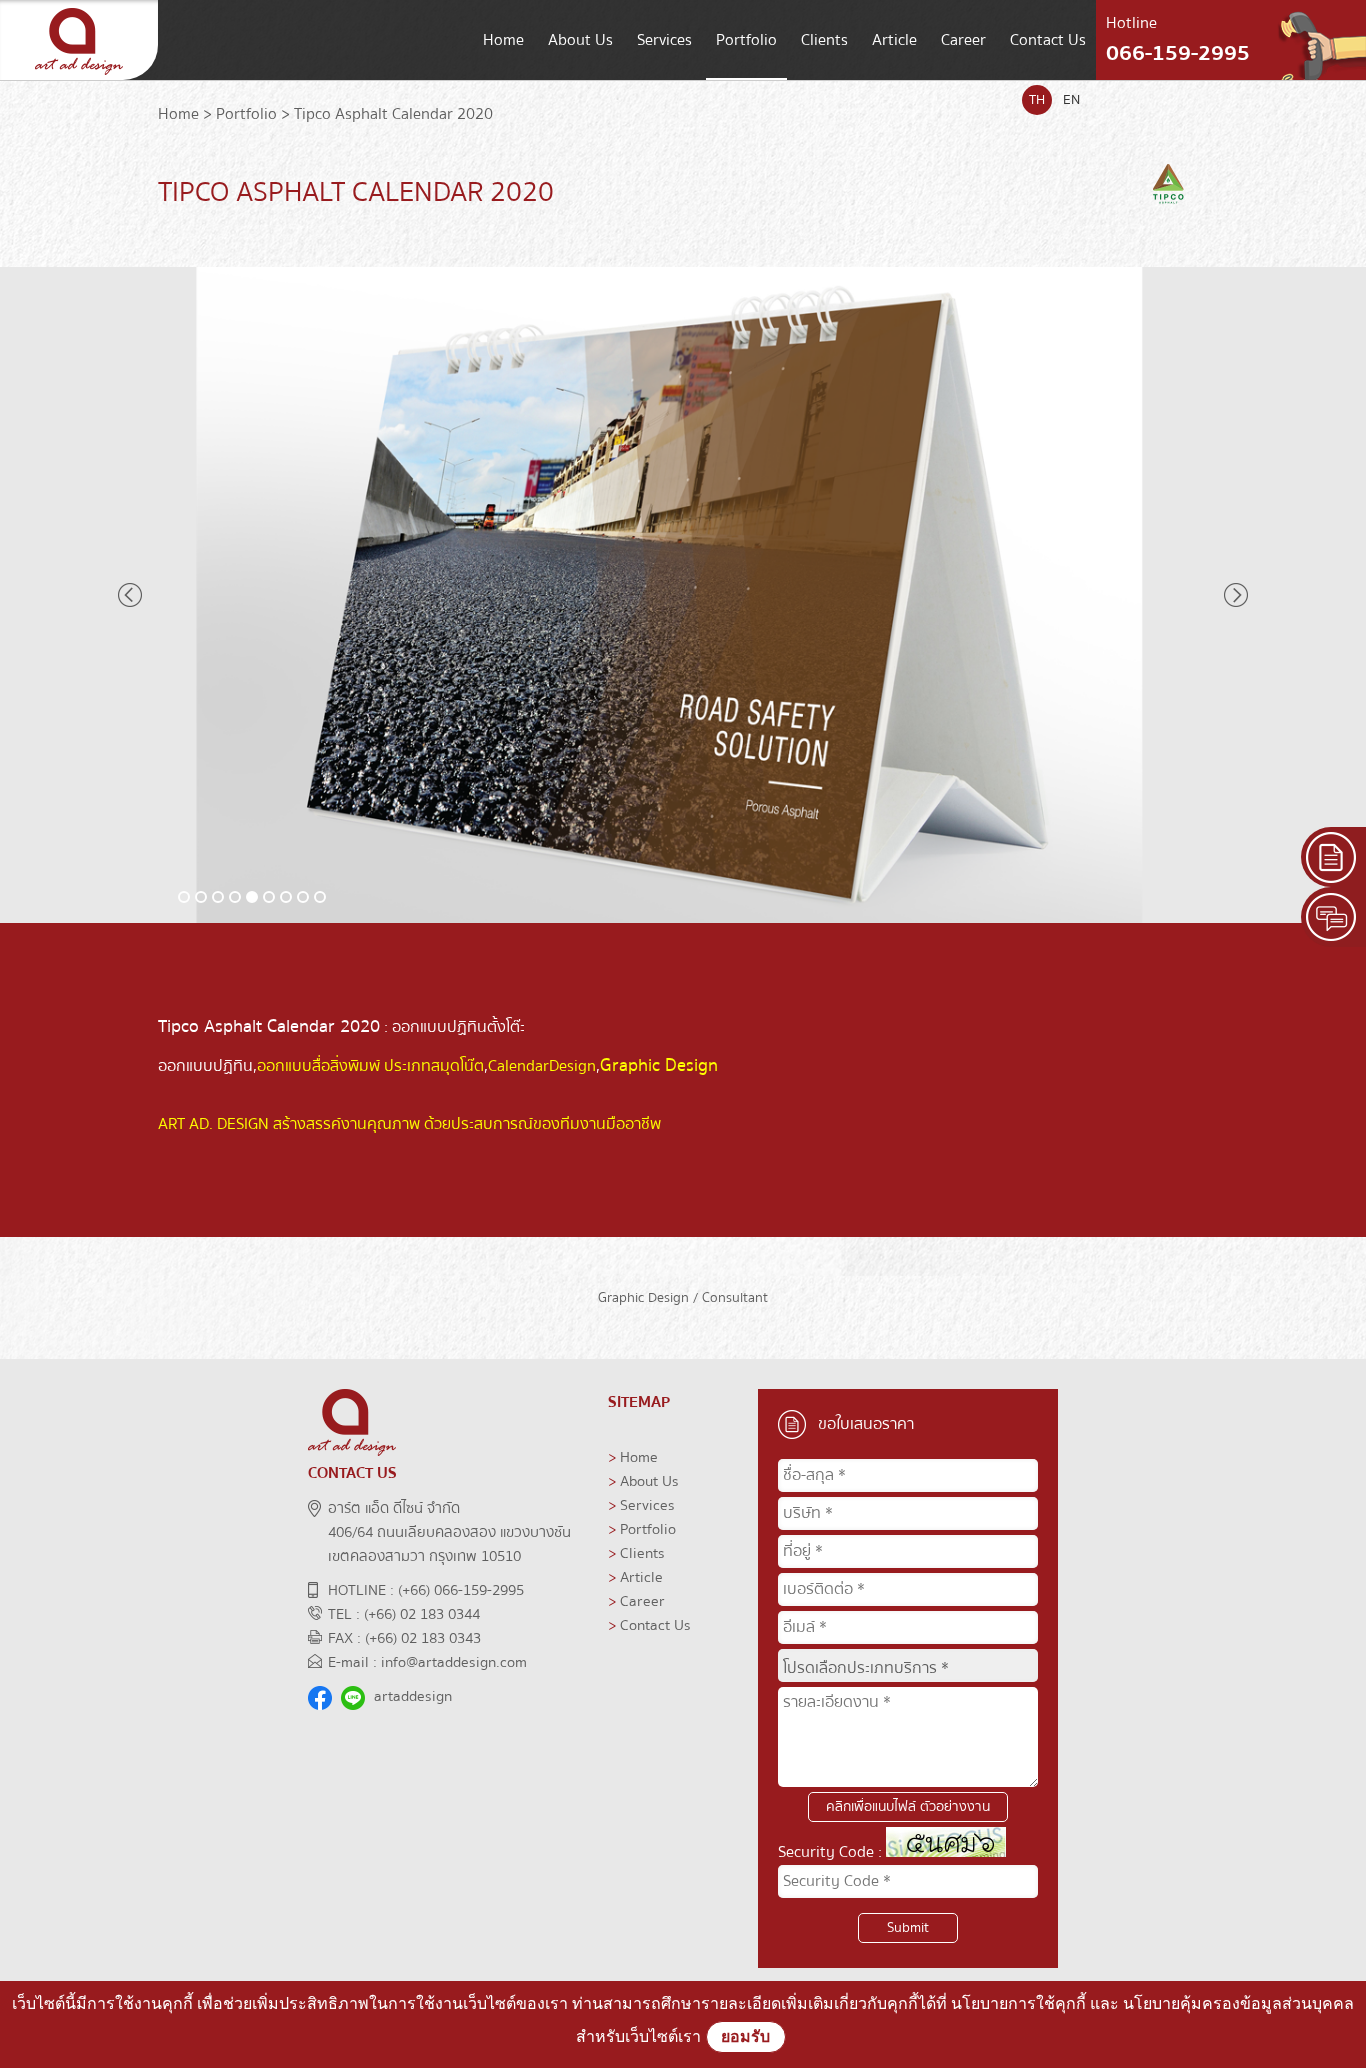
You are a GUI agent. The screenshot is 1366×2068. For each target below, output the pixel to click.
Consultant (735, 1298)
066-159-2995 (1178, 53)
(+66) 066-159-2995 (461, 1590)
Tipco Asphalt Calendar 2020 (393, 114)
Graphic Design (643, 1298)
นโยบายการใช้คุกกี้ (1018, 2003)
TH (1037, 100)
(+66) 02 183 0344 (422, 1614)
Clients (824, 40)
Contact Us (1048, 40)
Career (963, 40)
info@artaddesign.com (454, 1662)
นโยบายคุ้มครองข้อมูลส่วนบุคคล (1238, 2003)
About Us (580, 40)
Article (894, 40)
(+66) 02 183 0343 (423, 1638)
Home (503, 40)
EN (1071, 100)
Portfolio (746, 40)
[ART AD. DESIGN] (79, 75)
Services (664, 40)
